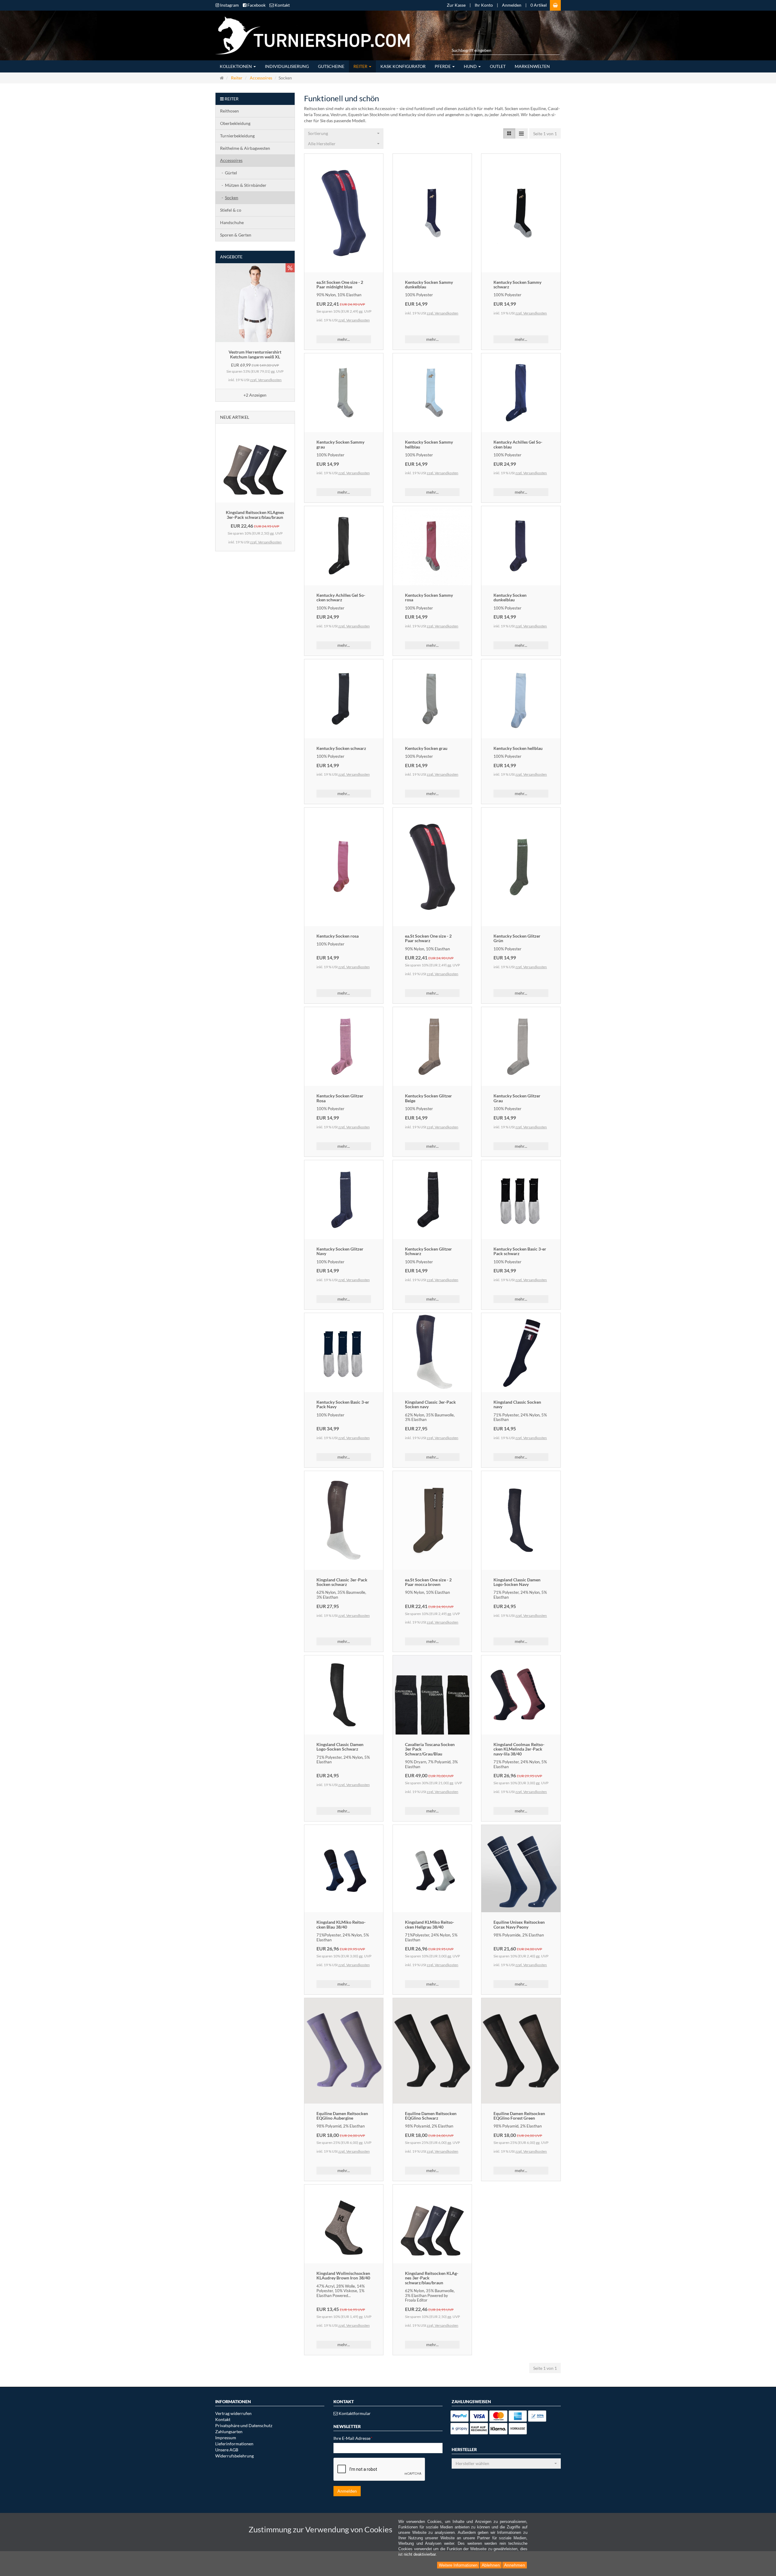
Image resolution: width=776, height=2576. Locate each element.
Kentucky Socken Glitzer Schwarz (428, 1251)
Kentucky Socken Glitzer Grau (517, 1098)
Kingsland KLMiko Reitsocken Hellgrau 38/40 (430, 1924)
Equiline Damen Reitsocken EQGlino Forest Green (519, 2116)
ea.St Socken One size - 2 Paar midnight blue (340, 284)
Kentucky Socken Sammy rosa (429, 597)
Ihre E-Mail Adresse (353, 2438)
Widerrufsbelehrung (234, 2456)
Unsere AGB (227, 2450)
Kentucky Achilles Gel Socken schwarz (341, 597)
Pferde (443, 66)
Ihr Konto (484, 5)
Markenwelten (532, 66)
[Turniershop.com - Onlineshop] (310, 35)
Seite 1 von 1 (545, 134)
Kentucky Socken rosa (338, 936)
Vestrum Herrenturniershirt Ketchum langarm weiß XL (255, 354)
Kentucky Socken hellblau (518, 748)
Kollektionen (236, 66)
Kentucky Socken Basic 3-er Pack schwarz (520, 1251)
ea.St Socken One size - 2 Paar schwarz (428, 938)
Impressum (226, 2438)
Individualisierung (287, 66)
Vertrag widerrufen (233, 2413)
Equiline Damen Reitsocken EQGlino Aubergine (342, 2116)
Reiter (361, 66)
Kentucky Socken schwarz (341, 748)
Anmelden (512, 5)
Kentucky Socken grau (426, 748)
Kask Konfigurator (403, 66)
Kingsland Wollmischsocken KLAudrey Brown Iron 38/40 (343, 2275)
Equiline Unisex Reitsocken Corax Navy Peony (519, 1924)
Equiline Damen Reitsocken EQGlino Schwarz (431, 2116)
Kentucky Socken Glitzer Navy (340, 1251)
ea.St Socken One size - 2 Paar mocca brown (428, 1582)
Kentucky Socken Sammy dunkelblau (429, 284)
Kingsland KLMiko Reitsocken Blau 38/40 (341, 1924)
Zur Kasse (456, 5)
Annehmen (515, 2565)
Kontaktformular (354, 2413)
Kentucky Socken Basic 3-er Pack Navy (343, 1404)
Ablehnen (491, 2565)
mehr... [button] (344, 339)
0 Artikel (539, 5)
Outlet (498, 66)
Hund (471, 66)
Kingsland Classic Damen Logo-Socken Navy (517, 1582)
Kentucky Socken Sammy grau (340, 444)
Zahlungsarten (229, 2432)
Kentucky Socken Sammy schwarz (517, 284)
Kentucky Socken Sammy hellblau (429, 444)
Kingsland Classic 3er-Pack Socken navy (430, 1404)
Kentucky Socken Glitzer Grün (517, 938)
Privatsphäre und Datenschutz (244, 2425)
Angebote (231, 257)
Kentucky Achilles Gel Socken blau (518, 444)
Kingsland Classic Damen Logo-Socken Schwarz (340, 1747)
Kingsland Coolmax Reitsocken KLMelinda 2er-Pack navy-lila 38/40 (519, 1749)
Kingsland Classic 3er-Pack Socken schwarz (342, 1582)
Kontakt (223, 2419)
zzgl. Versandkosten (354, 320)
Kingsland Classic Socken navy (517, 1404)
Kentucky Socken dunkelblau (510, 597)
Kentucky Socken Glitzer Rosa (340, 1098)
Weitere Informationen (458, 2565)
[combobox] (344, 133)
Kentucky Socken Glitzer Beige (428, 1098)
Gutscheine (331, 66)
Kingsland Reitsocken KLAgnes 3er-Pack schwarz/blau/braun (255, 515)
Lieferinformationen (234, 2444)
